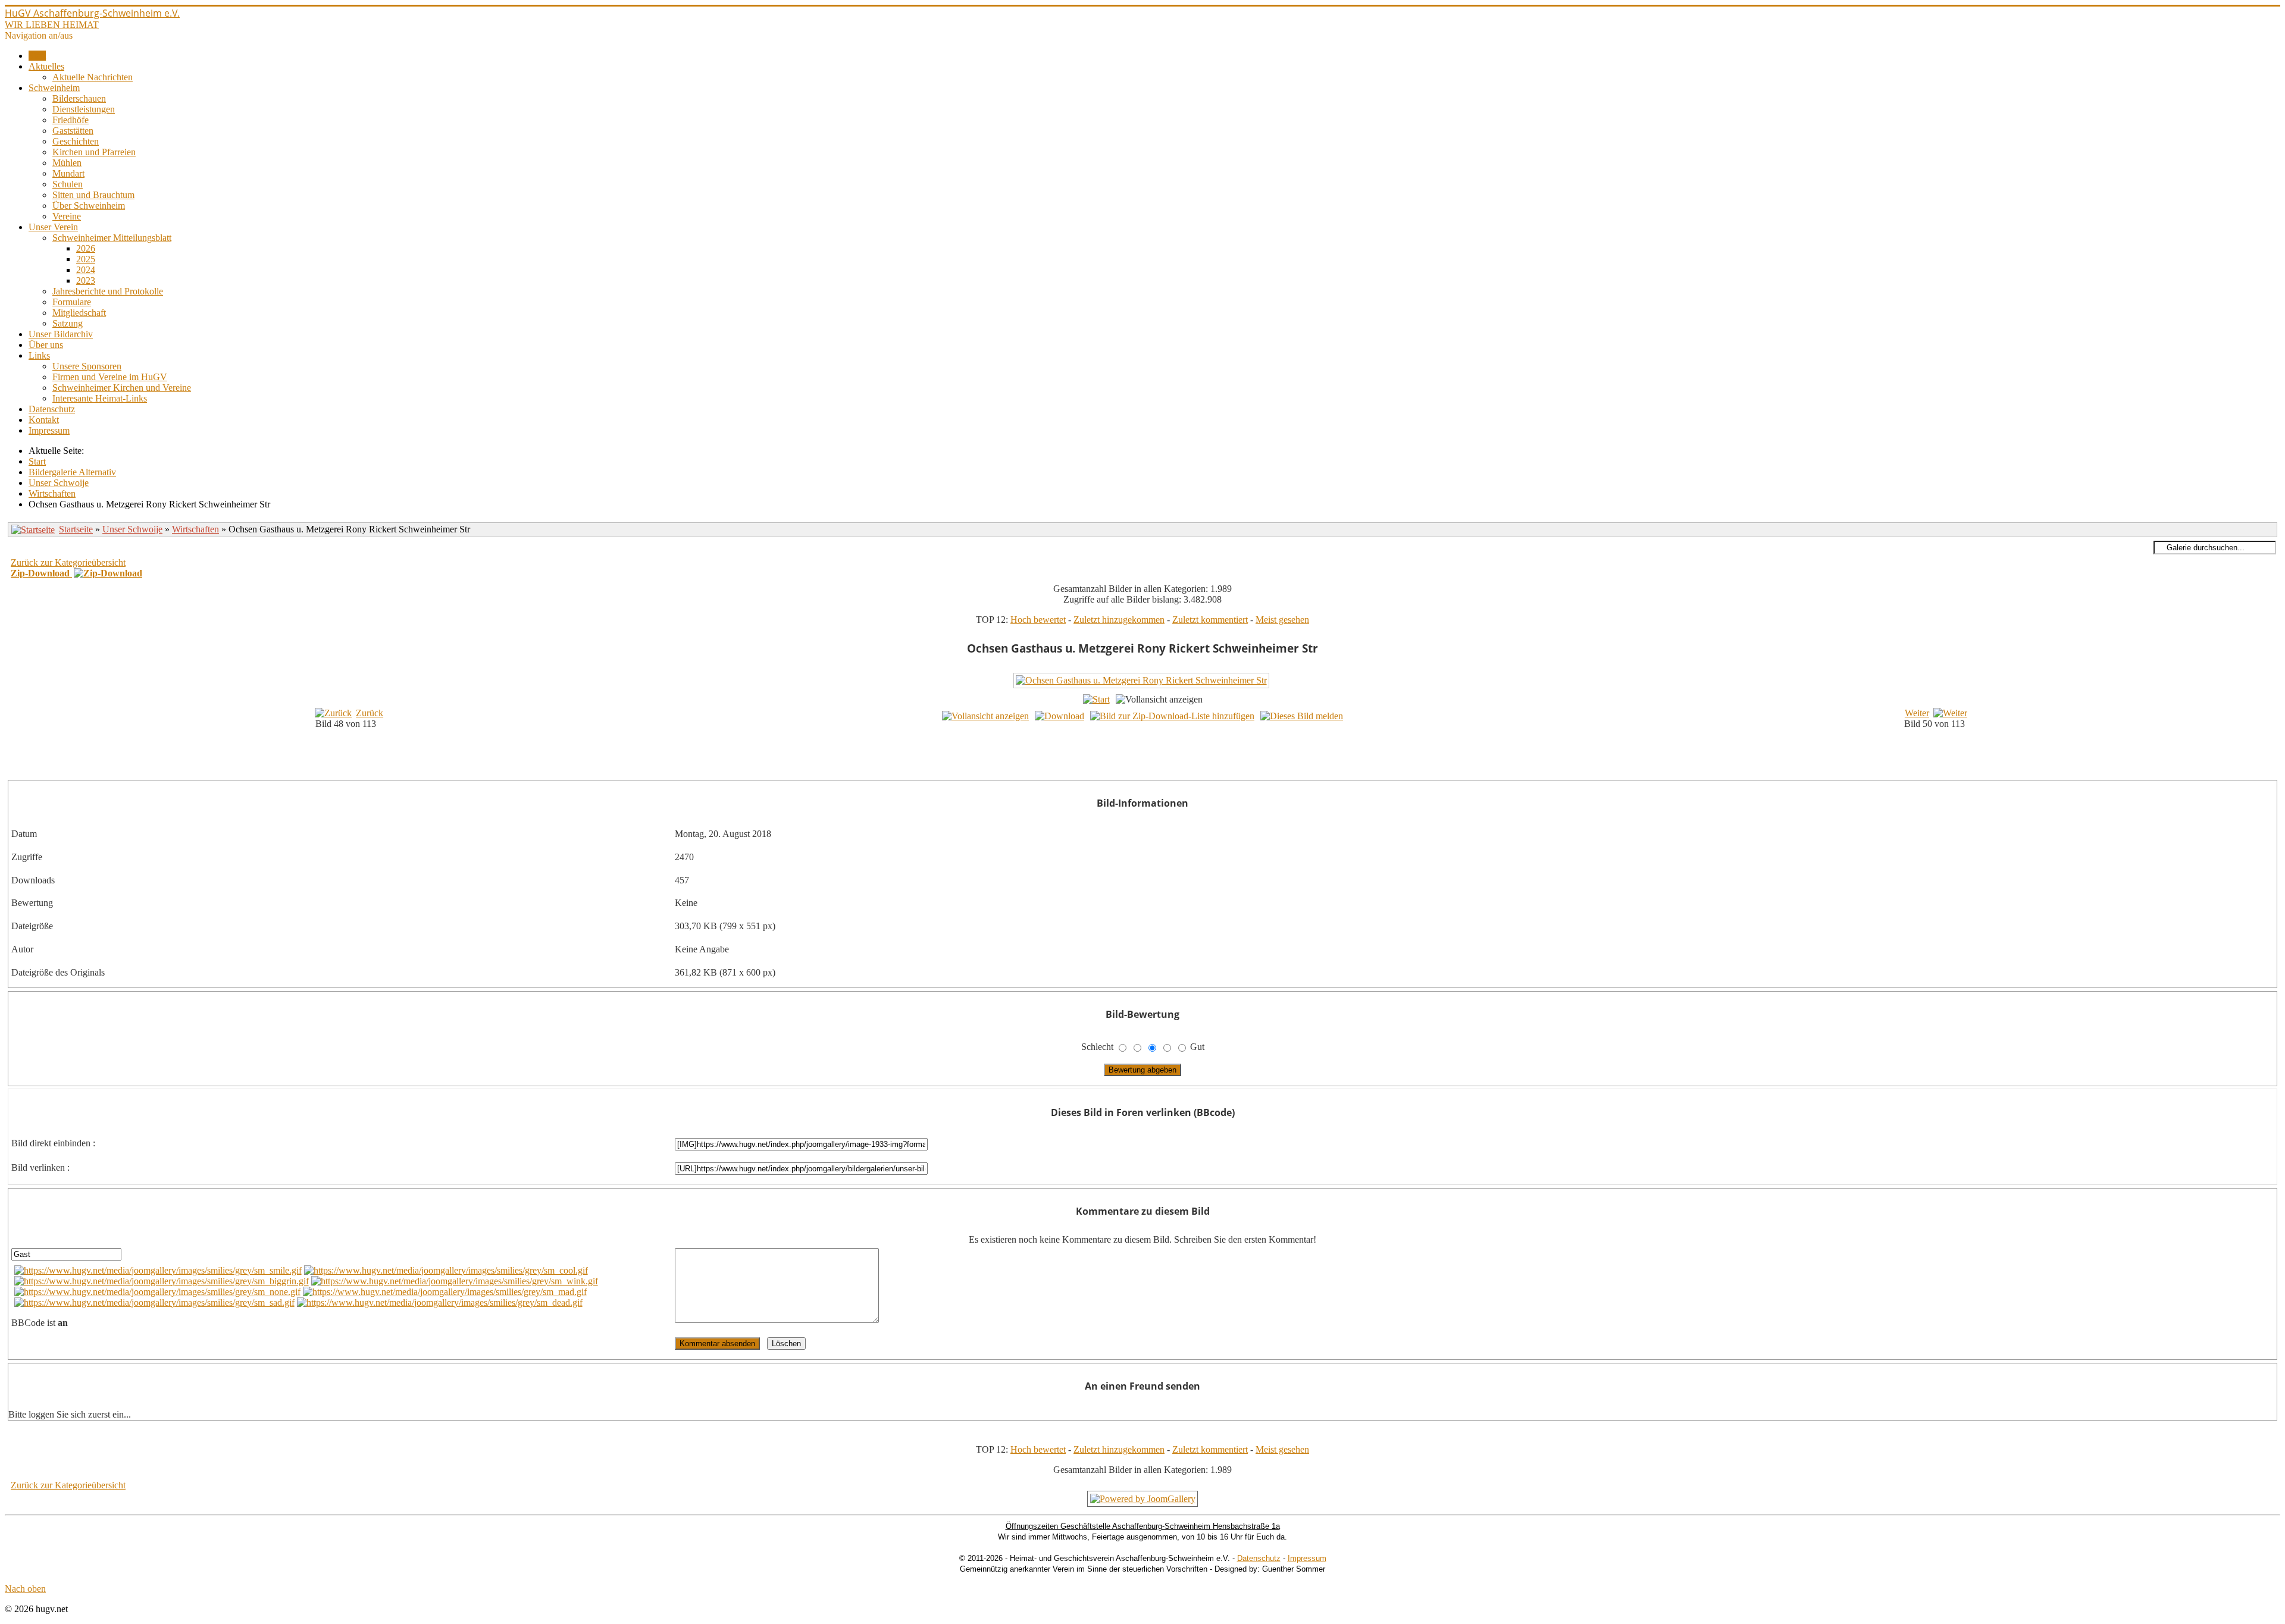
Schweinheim (54, 88)
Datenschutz (52, 409)
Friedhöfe (71, 120)
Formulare (72, 302)
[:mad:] (445, 1292)
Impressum (49, 430)
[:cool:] (446, 1270)
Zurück (370, 713)
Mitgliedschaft (79, 313)
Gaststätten (73, 131)
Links (39, 355)
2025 (86, 259)
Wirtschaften (195, 529)
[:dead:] (440, 1302)
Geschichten (76, 141)
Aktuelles (46, 66)
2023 (86, 280)
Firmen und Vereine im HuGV (110, 377)
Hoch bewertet (1038, 620)
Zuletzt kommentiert (1210, 620)
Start (37, 56)
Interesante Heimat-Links (100, 398)
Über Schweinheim (89, 206)
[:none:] (157, 1292)
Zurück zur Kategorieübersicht (68, 562)
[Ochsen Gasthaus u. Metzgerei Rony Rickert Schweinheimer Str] (1143, 686)
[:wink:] (455, 1281)
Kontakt (44, 420)
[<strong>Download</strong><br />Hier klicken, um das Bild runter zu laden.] (1059, 716)
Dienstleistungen (84, 109)
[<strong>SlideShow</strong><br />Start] (1096, 699)
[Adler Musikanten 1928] (1154, 758)
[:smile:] (158, 1270)
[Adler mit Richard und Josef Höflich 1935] (1154, 771)
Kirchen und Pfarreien (94, 152)
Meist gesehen (1282, 620)
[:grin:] (162, 1281)
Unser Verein (53, 227)
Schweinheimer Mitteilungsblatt (112, 238)
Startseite (76, 529)
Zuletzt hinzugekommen (1119, 620)
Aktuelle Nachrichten (93, 77)
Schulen (68, 184)
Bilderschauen (79, 98)
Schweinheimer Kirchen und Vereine (122, 388)
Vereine (67, 216)
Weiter (1917, 713)
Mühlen (67, 163)
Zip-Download (41, 573)
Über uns (46, 345)
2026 (86, 248)
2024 (86, 270)
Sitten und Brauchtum (93, 195)
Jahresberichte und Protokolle (108, 291)
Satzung (68, 323)
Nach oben (25, 1589)
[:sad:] (154, 1302)
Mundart (68, 173)
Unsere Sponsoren (87, 366)
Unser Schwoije (132, 529)
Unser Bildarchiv (61, 334)
